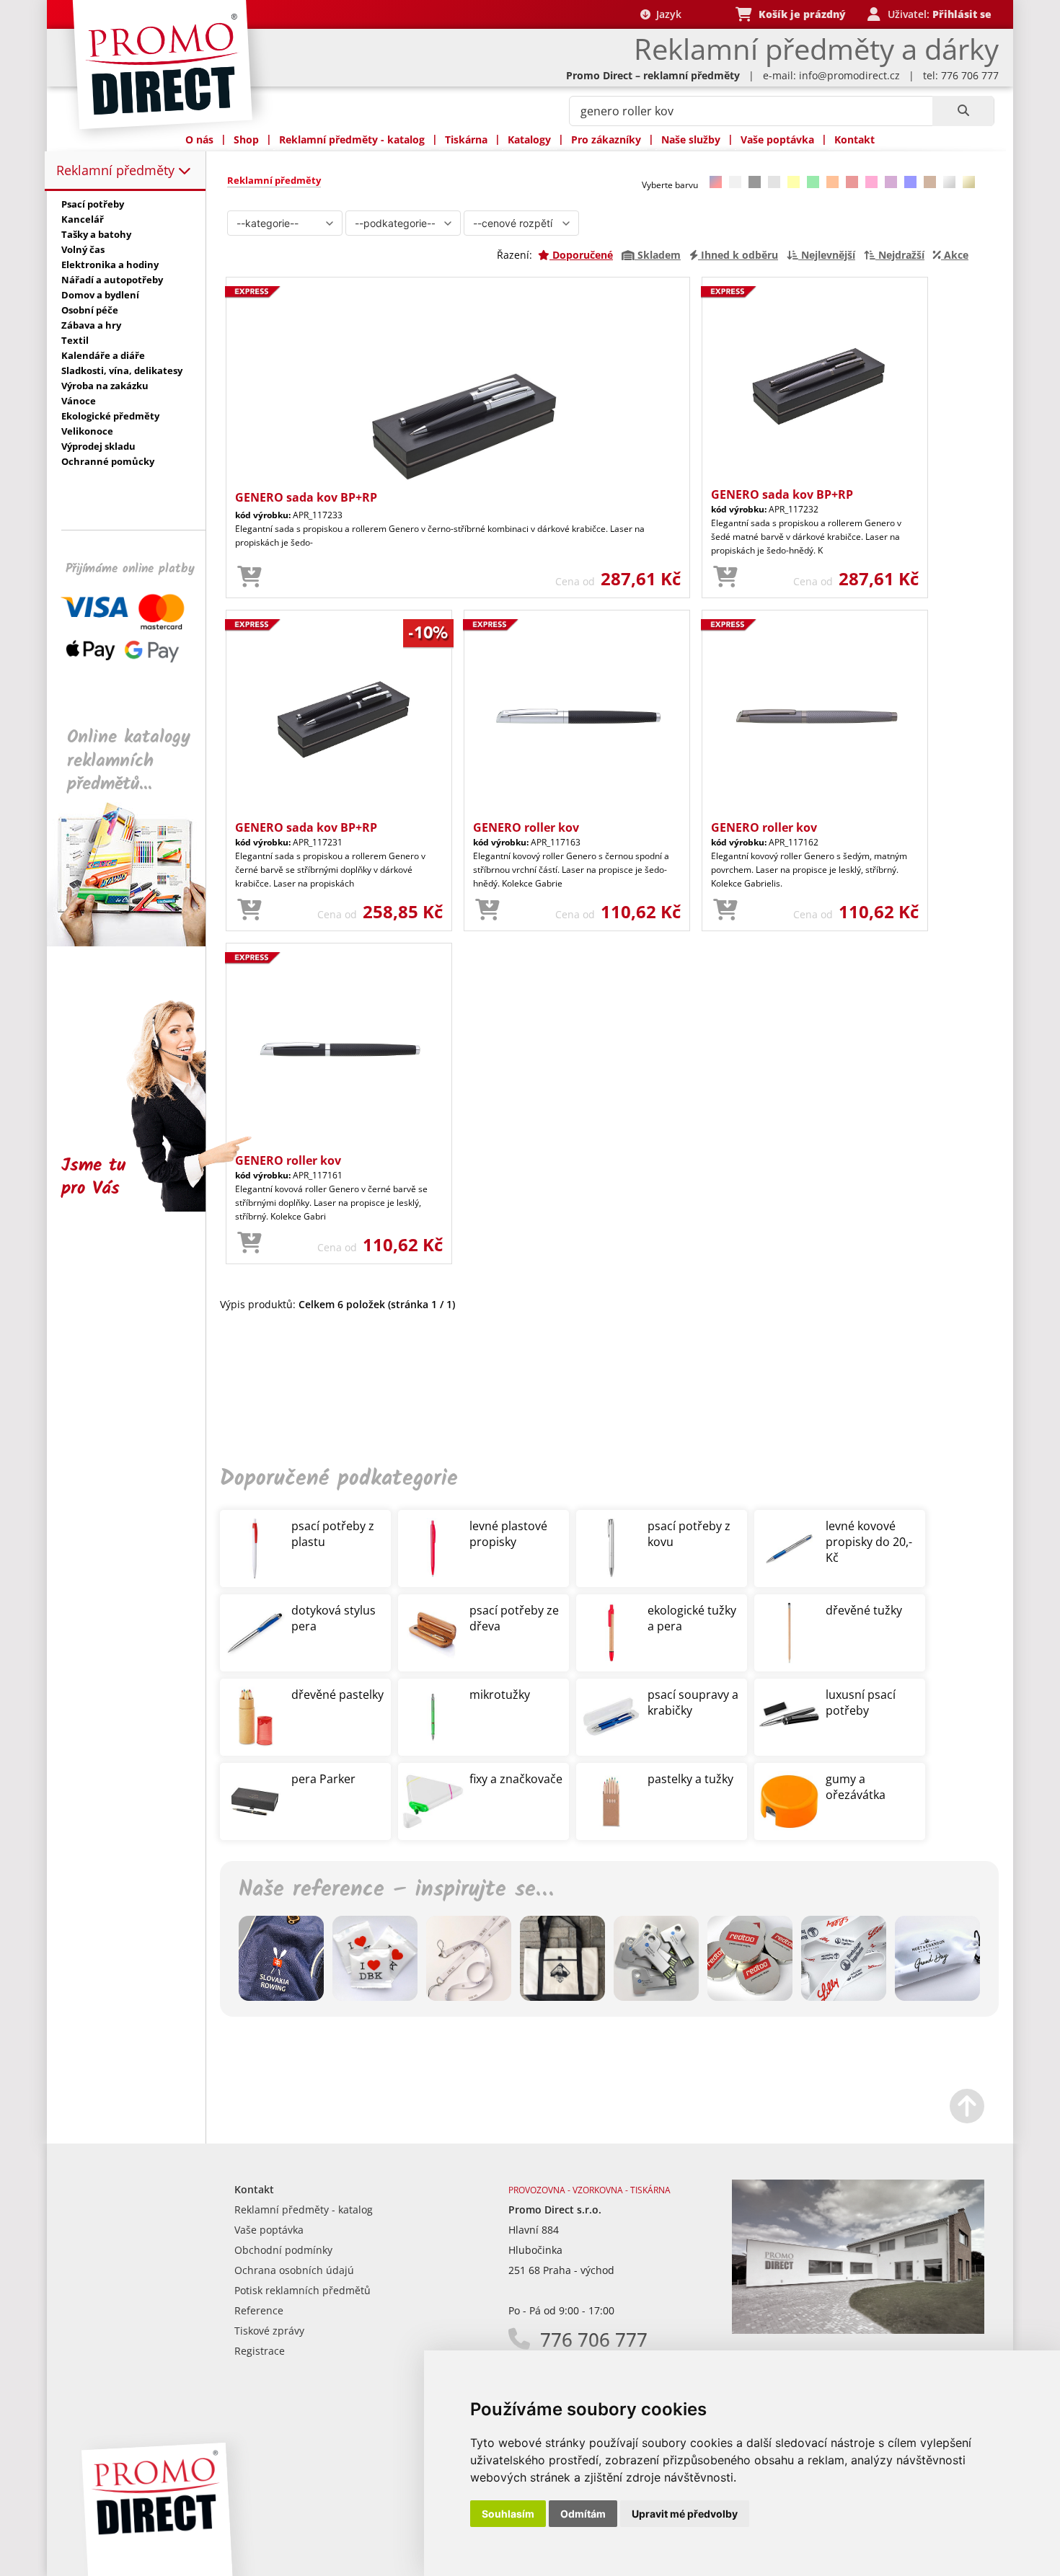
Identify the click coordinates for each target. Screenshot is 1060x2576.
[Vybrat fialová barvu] (891, 182)
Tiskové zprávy (269, 2331)
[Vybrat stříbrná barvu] (949, 182)
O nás (199, 139)
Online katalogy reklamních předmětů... (129, 761)
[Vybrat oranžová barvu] (832, 182)
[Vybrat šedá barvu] (774, 182)
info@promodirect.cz (849, 75)
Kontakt (854, 139)
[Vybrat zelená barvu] (813, 182)
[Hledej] (963, 111)
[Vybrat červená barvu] (852, 182)
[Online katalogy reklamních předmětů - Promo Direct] (136, 942)
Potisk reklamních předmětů (302, 2290)
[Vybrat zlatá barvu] (969, 182)
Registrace (260, 2351)
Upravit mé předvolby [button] (685, 2514)
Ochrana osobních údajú (294, 2270)
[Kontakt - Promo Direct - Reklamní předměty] (858, 2330)
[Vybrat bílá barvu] (735, 182)
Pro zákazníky (606, 139)
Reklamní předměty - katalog (352, 139)
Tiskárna (466, 139)
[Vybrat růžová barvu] (871, 182)
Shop (246, 139)
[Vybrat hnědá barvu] (930, 182)
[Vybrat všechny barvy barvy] (716, 182)
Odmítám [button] (583, 2514)
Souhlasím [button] (508, 2514)
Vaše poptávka (777, 139)
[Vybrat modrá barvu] (910, 182)
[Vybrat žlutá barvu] (794, 182)
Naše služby (691, 139)
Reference (259, 2310)
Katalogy (529, 139)
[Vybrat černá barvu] (755, 182)
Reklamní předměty (117, 170)
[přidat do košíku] (249, 577)
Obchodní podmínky (283, 2250)
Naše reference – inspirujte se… (396, 1890)
